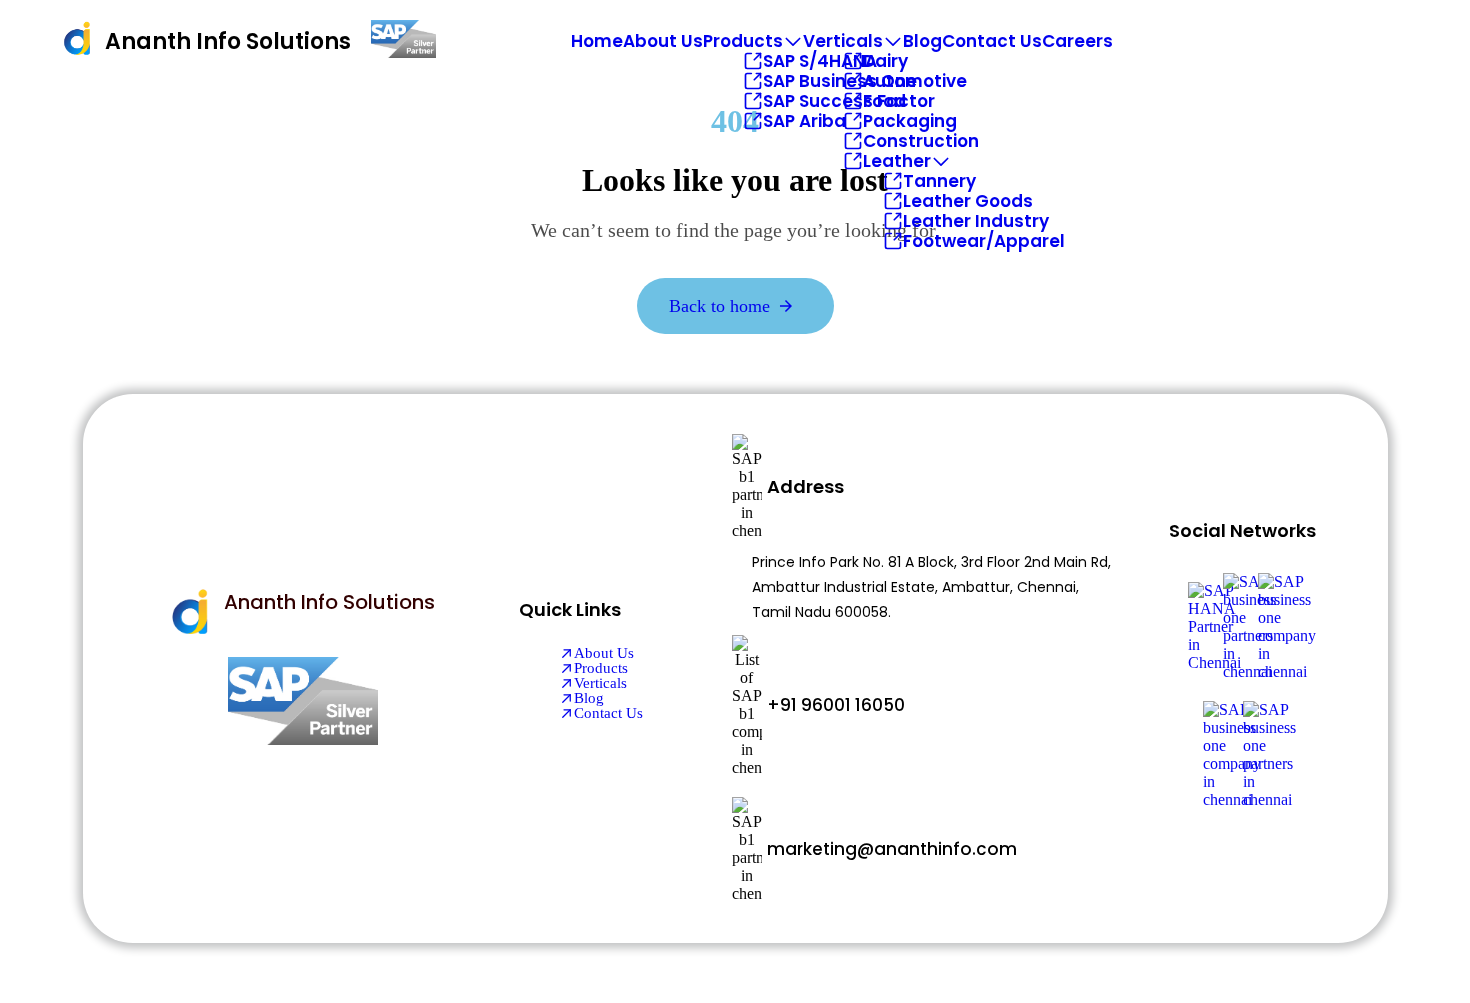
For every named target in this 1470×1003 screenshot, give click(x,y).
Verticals (843, 41)
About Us (663, 41)
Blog (922, 41)
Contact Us (992, 41)
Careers (1077, 41)
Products (743, 41)
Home (597, 41)
